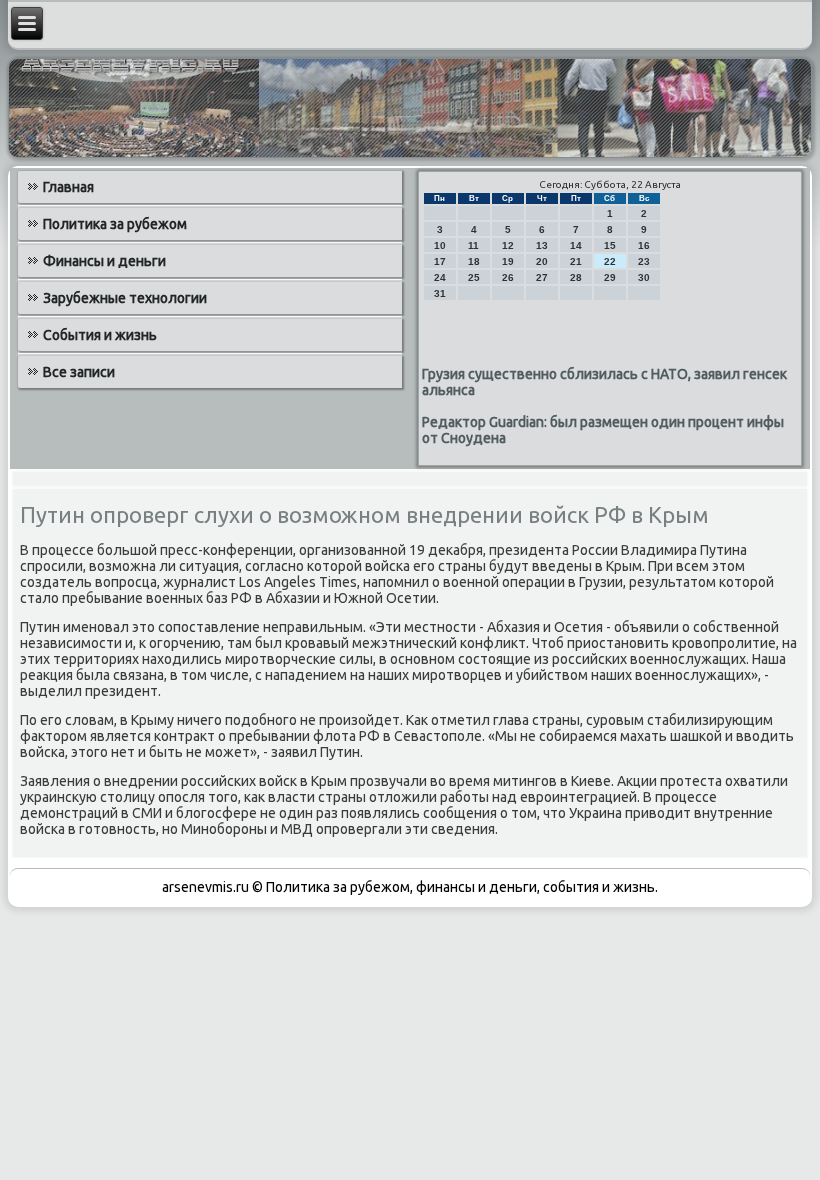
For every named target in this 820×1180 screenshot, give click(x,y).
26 (508, 277)
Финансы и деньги (104, 261)
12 (508, 245)
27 (542, 277)
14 (576, 245)
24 (440, 277)
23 (644, 261)
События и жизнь (100, 335)
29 (610, 277)
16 (644, 245)
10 (440, 245)
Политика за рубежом (115, 224)
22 (610, 261)
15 (610, 245)
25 (474, 277)
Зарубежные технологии (125, 298)
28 (576, 277)
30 (644, 277)
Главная (68, 187)
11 (473, 245)
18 (474, 261)
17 (440, 261)
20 (542, 261)
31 (440, 293)
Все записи (79, 372)
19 (508, 261)
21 (576, 261)
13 (542, 245)
